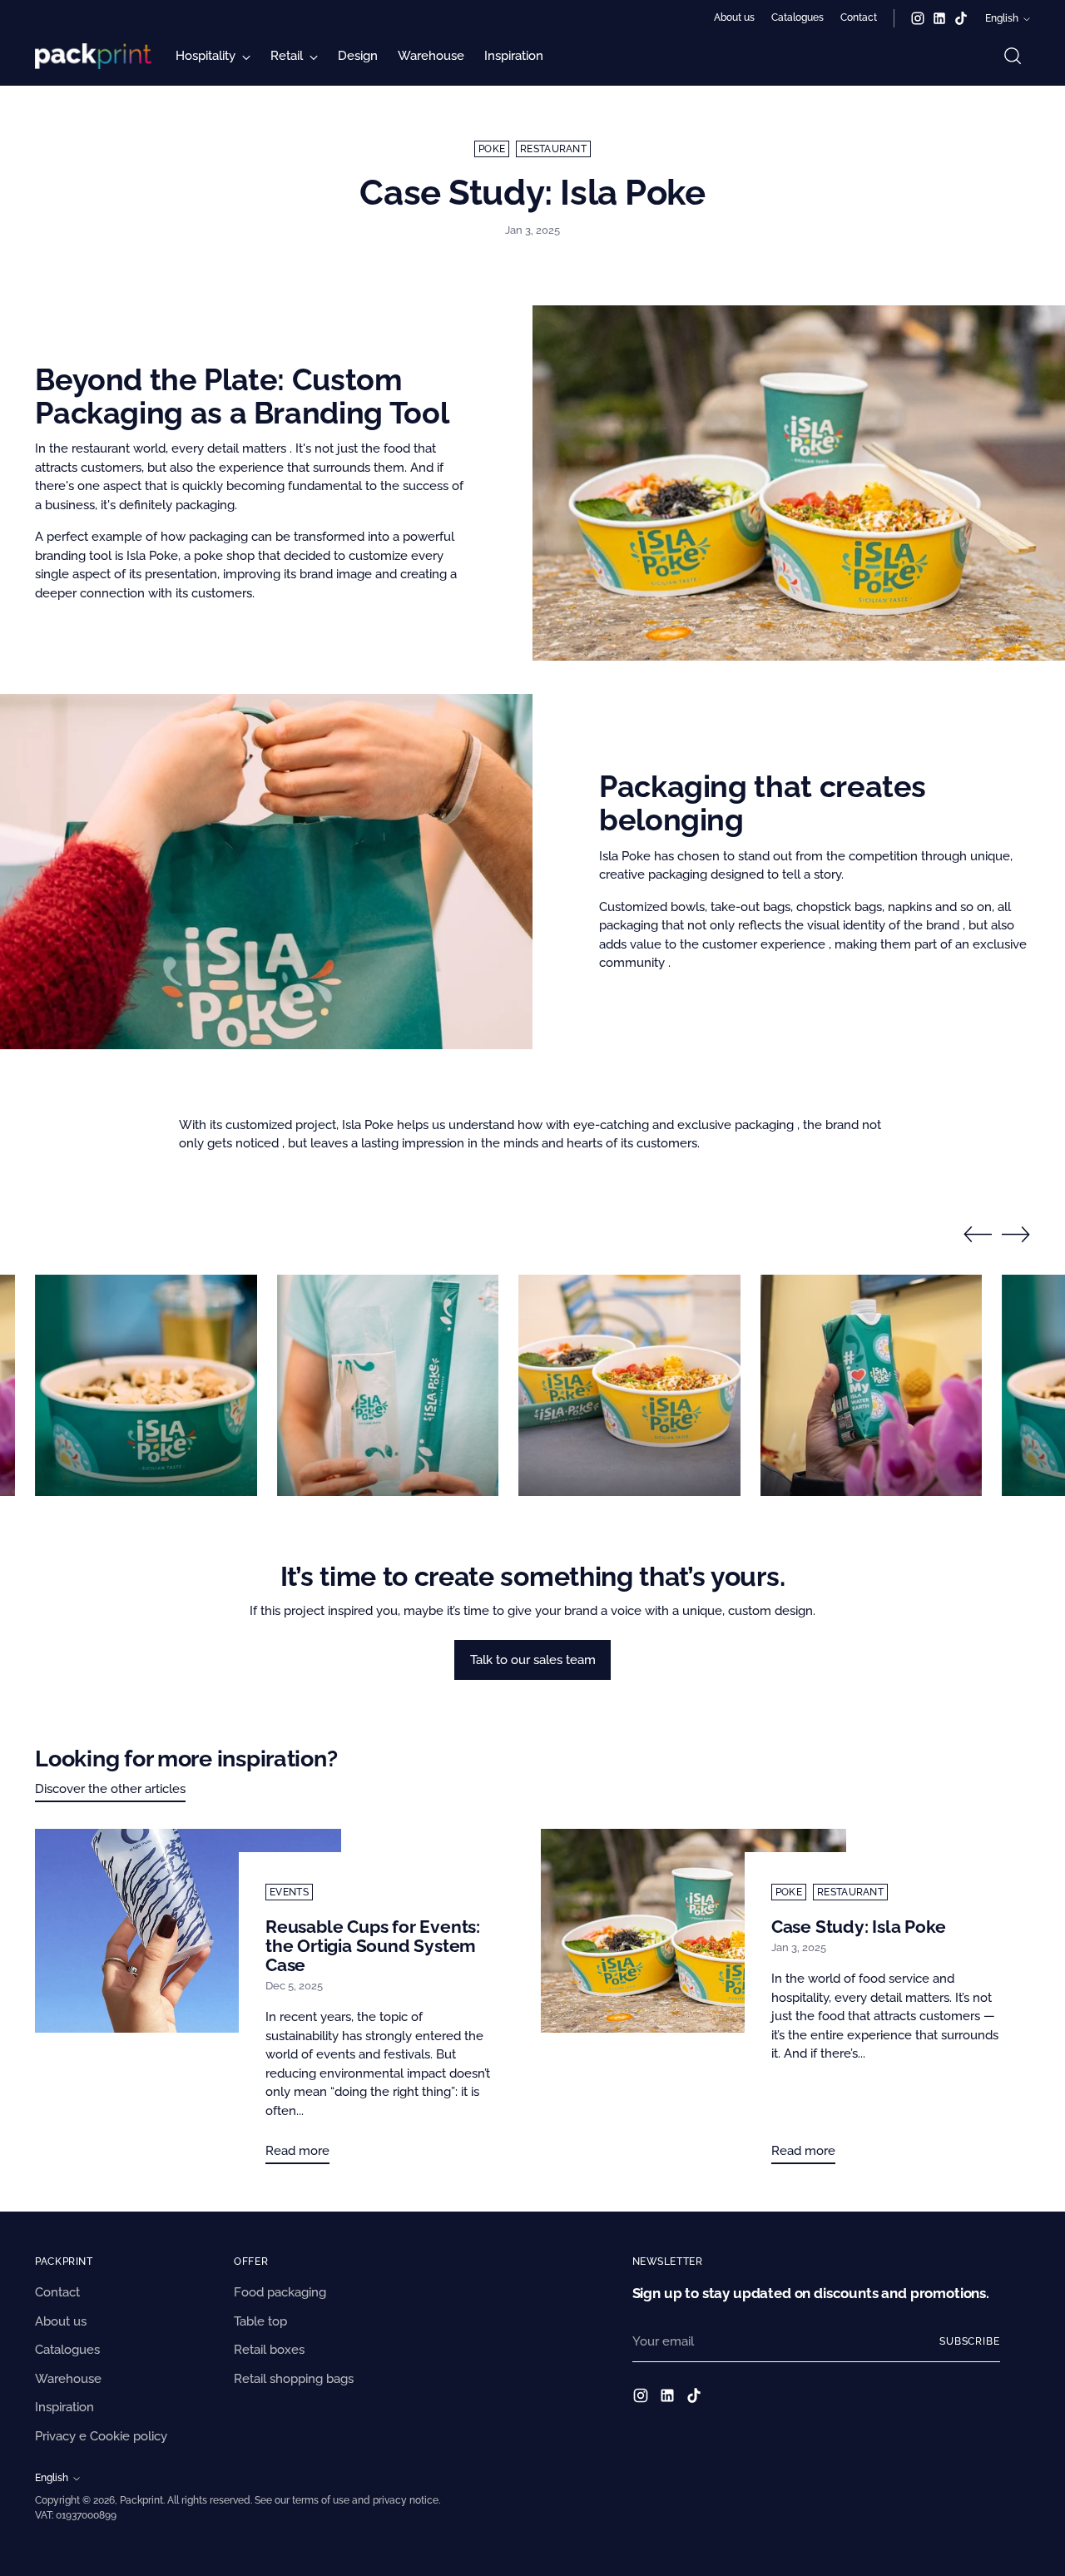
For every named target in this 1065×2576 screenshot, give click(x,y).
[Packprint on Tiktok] (961, 18)
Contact (57, 2292)
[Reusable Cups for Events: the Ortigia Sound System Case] (188, 2003)
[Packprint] (93, 56)
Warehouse (68, 2379)
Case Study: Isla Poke (859, 1927)
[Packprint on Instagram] (918, 18)
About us (61, 2321)
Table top (260, 2321)
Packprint (141, 2500)
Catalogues (67, 2350)
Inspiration (64, 2407)
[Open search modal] (1013, 56)
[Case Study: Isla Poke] (693, 2003)
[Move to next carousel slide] (1016, 1234)
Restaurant (553, 149)
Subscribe (970, 2341)
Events (289, 1892)
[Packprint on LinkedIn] (939, 18)
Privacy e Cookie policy (101, 2436)
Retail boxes (269, 2350)
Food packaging (280, 2292)
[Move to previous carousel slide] (978, 1235)
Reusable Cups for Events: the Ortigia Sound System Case (373, 1946)
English (1002, 18)
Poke (492, 149)
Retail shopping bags (294, 2379)
